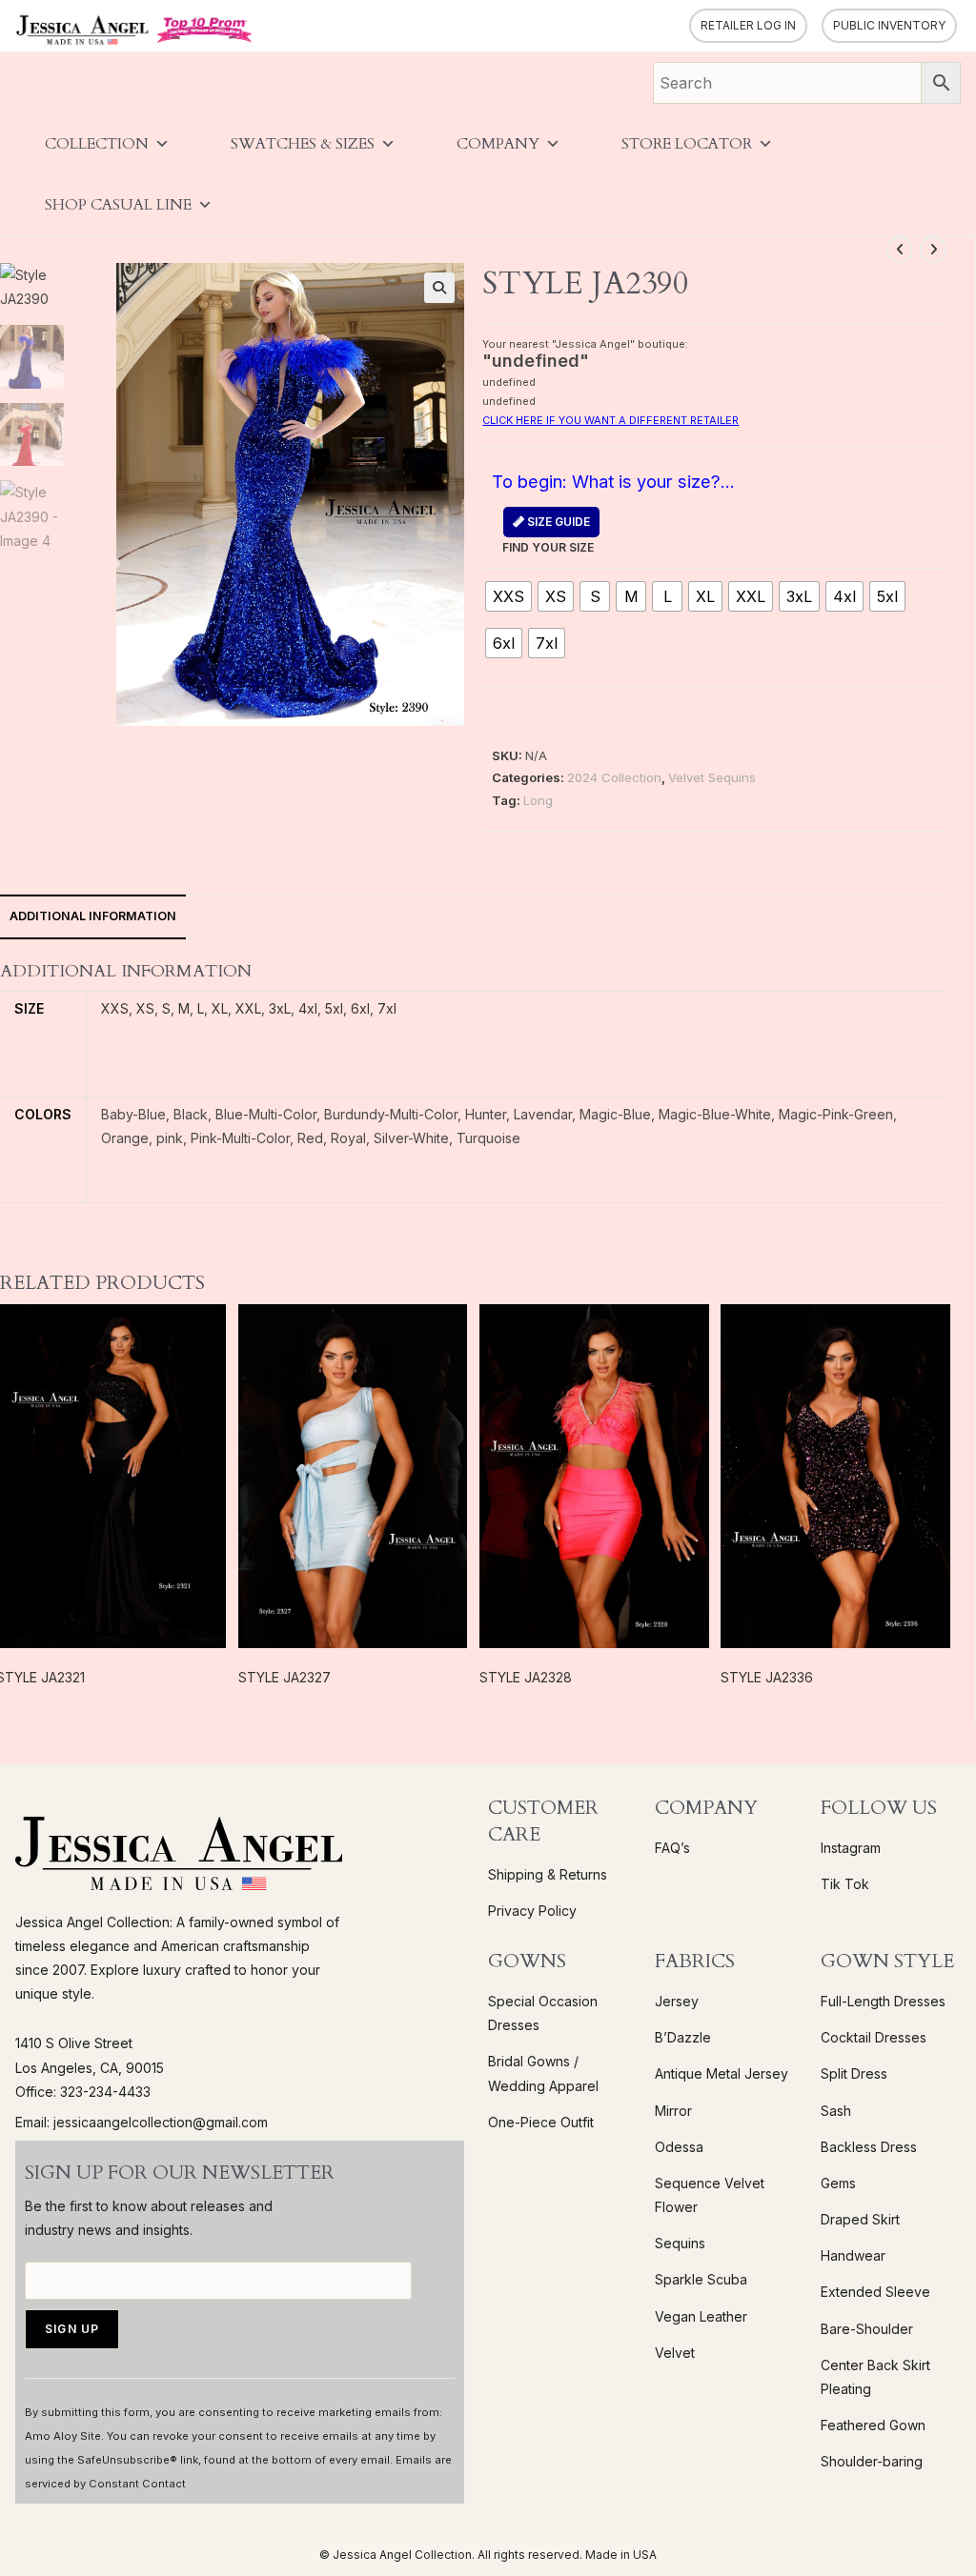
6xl (360, 1008)
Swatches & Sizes (303, 144)
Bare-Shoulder (867, 2329)
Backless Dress (869, 2147)
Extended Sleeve (875, 2292)
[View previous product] (900, 250)
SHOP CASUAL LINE (118, 205)
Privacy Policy (532, 1911)
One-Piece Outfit (541, 2122)
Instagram (851, 1848)
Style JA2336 (767, 1677)
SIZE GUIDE (557, 522)
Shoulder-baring (872, 2461)
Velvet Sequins (712, 777)
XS (145, 1008)
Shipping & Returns (548, 1874)
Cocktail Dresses (874, 2037)
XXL (248, 1008)
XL (220, 1008)
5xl (334, 1008)
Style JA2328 (526, 1677)
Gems (838, 2183)
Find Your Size (548, 534)
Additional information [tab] (93, 916)
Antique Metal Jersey (722, 2073)
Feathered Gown (873, 2425)
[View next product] (933, 250)
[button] (439, 288)
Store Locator (687, 144)
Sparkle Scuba (701, 2279)
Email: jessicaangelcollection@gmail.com (142, 2122)
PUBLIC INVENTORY (889, 25)
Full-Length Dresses (883, 2001)
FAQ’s (672, 1848)
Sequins (680, 2243)
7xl (387, 1008)
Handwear (853, 2255)
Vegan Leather (701, 2316)
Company (498, 144)
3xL (280, 1008)
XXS (115, 1008)
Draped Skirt (860, 2219)
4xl (308, 1008)
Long (538, 800)
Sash (836, 2111)
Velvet (675, 2353)
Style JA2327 (285, 1677)
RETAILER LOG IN (748, 25)
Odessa (679, 2147)
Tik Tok (845, 1884)
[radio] (508, 596)
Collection (97, 144)
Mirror (673, 2111)
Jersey (677, 2001)
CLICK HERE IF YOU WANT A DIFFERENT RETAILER (610, 420)
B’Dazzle (683, 2037)
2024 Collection (614, 777)
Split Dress (854, 2073)
